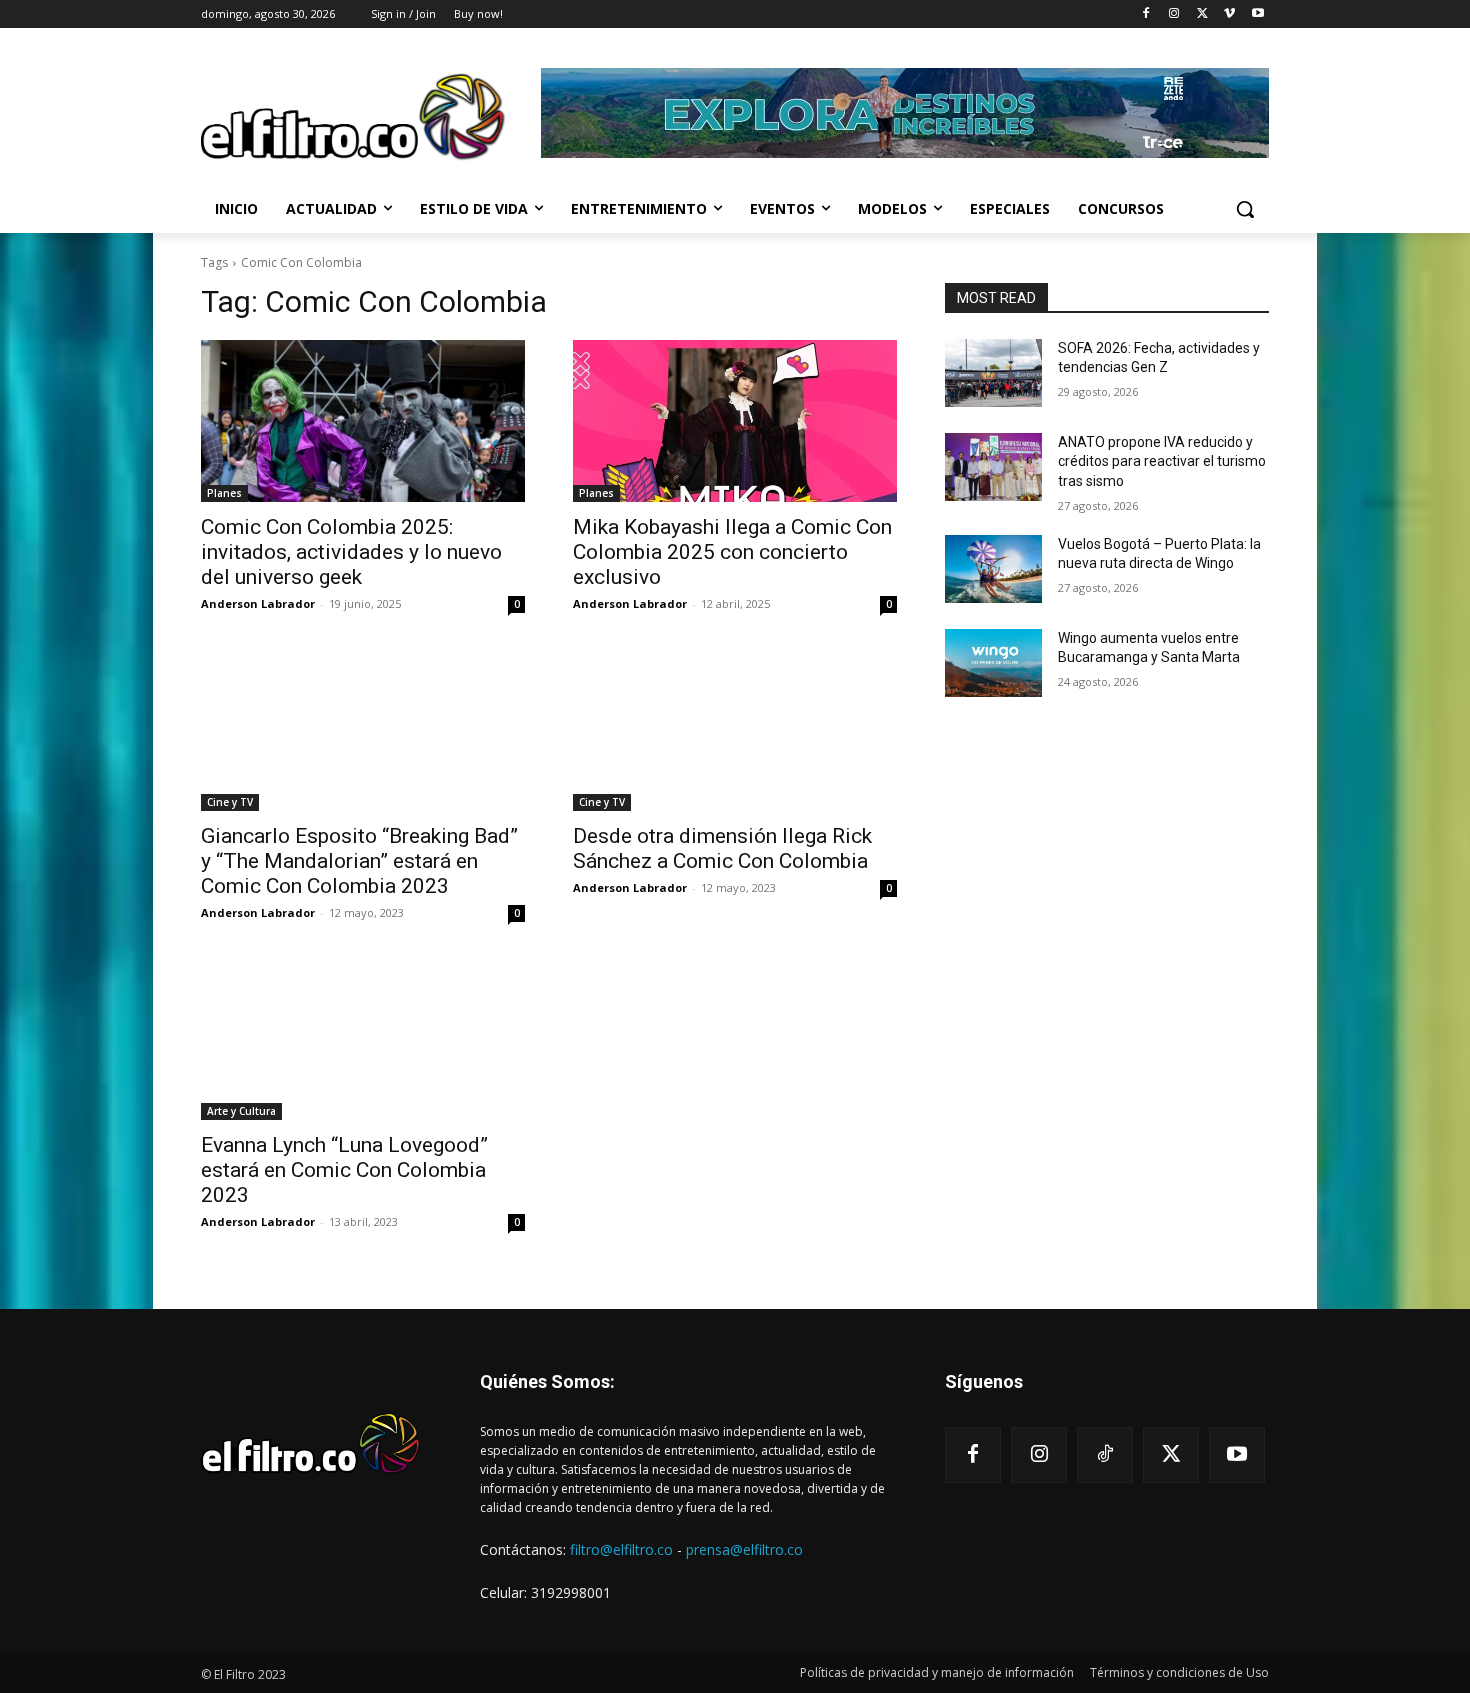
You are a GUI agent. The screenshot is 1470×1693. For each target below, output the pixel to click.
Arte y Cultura (241, 1111)
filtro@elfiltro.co (621, 1549)
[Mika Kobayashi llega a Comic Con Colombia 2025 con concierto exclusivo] (735, 421)
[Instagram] (1174, 14)
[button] (1245, 209)
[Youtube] (1257, 14)
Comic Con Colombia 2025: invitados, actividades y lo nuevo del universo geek (351, 552)
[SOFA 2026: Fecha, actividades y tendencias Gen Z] (993, 373)
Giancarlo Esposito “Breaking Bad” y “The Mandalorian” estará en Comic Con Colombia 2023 (359, 861)
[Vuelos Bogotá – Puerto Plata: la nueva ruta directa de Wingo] (993, 569)
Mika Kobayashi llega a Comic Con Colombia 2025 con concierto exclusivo (732, 552)
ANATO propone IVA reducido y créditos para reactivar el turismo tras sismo (1162, 461)
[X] (1202, 14)
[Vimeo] (1229, 14)
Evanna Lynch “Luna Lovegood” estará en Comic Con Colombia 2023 (344, 1170)
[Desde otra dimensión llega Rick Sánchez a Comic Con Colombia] (735, 730)
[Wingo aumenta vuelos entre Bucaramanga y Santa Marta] (993, 663)
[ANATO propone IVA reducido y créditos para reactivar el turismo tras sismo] (993, 467)
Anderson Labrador (258, 603)
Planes (224, 493)
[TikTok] (1105, 1455)
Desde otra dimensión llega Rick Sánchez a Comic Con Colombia (722, 848)
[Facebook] (1146, 14)
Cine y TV (230, 802)
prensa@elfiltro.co (744, 1549)
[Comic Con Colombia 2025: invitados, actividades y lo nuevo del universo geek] (363, 421)
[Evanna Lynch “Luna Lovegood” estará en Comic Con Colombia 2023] (363, 1039)
